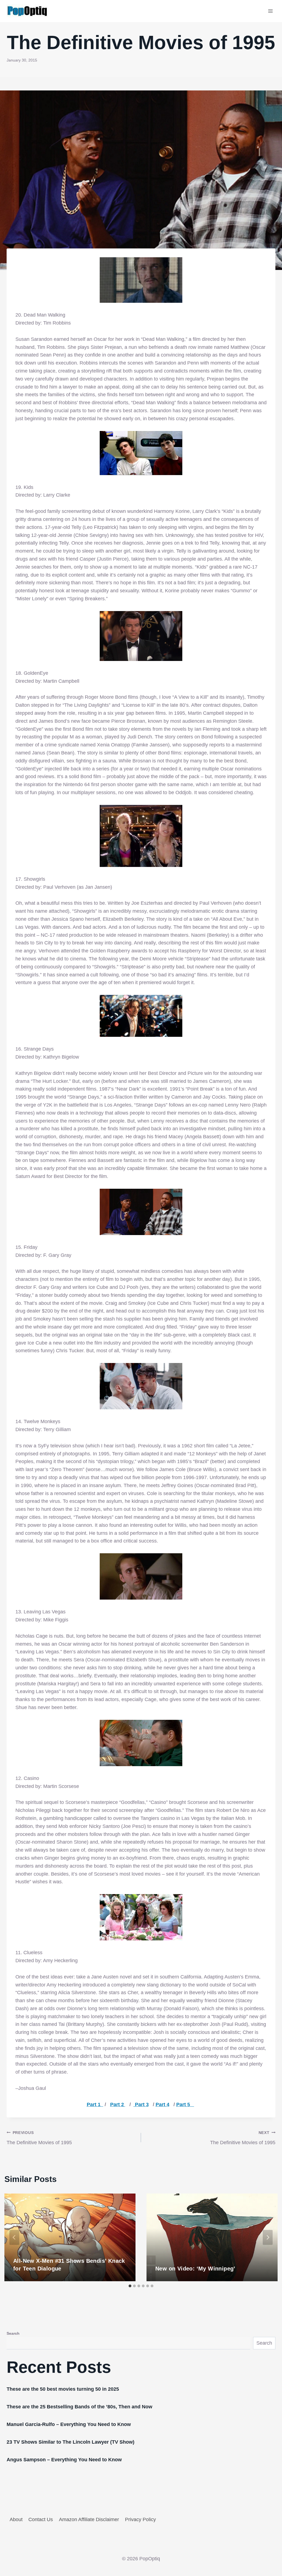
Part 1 (95, 2104)
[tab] (130, 2286)
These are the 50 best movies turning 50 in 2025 (63, 2389)
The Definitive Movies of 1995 (39, 2138)
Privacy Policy (140, 2519)
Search (13, 2333)
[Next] (268, 2237)
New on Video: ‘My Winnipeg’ (195, 2269)
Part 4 (162, 2104)
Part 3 (141, 2104)
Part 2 (118, 2104)
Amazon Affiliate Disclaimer (89, 2519)
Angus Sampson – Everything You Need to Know (64, 2460)
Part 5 (185, 2104)
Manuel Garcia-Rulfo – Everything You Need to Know (69, 2424)
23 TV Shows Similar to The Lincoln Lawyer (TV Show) (70, 2442)
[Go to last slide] (14, 2237)
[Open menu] (270, 11)
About (16, 2519)
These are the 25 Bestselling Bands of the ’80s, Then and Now (79, 2407)
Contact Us (41, 2519)
